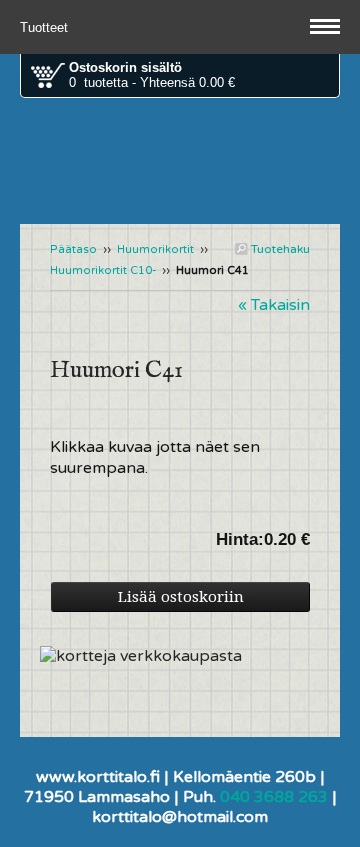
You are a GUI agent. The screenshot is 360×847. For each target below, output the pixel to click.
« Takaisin (274, 305)
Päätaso (73, 249)
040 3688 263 (274, 797)
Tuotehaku (279, 249)
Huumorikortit (155, 249)
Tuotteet (46, 27)
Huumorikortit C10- (103, 270)
